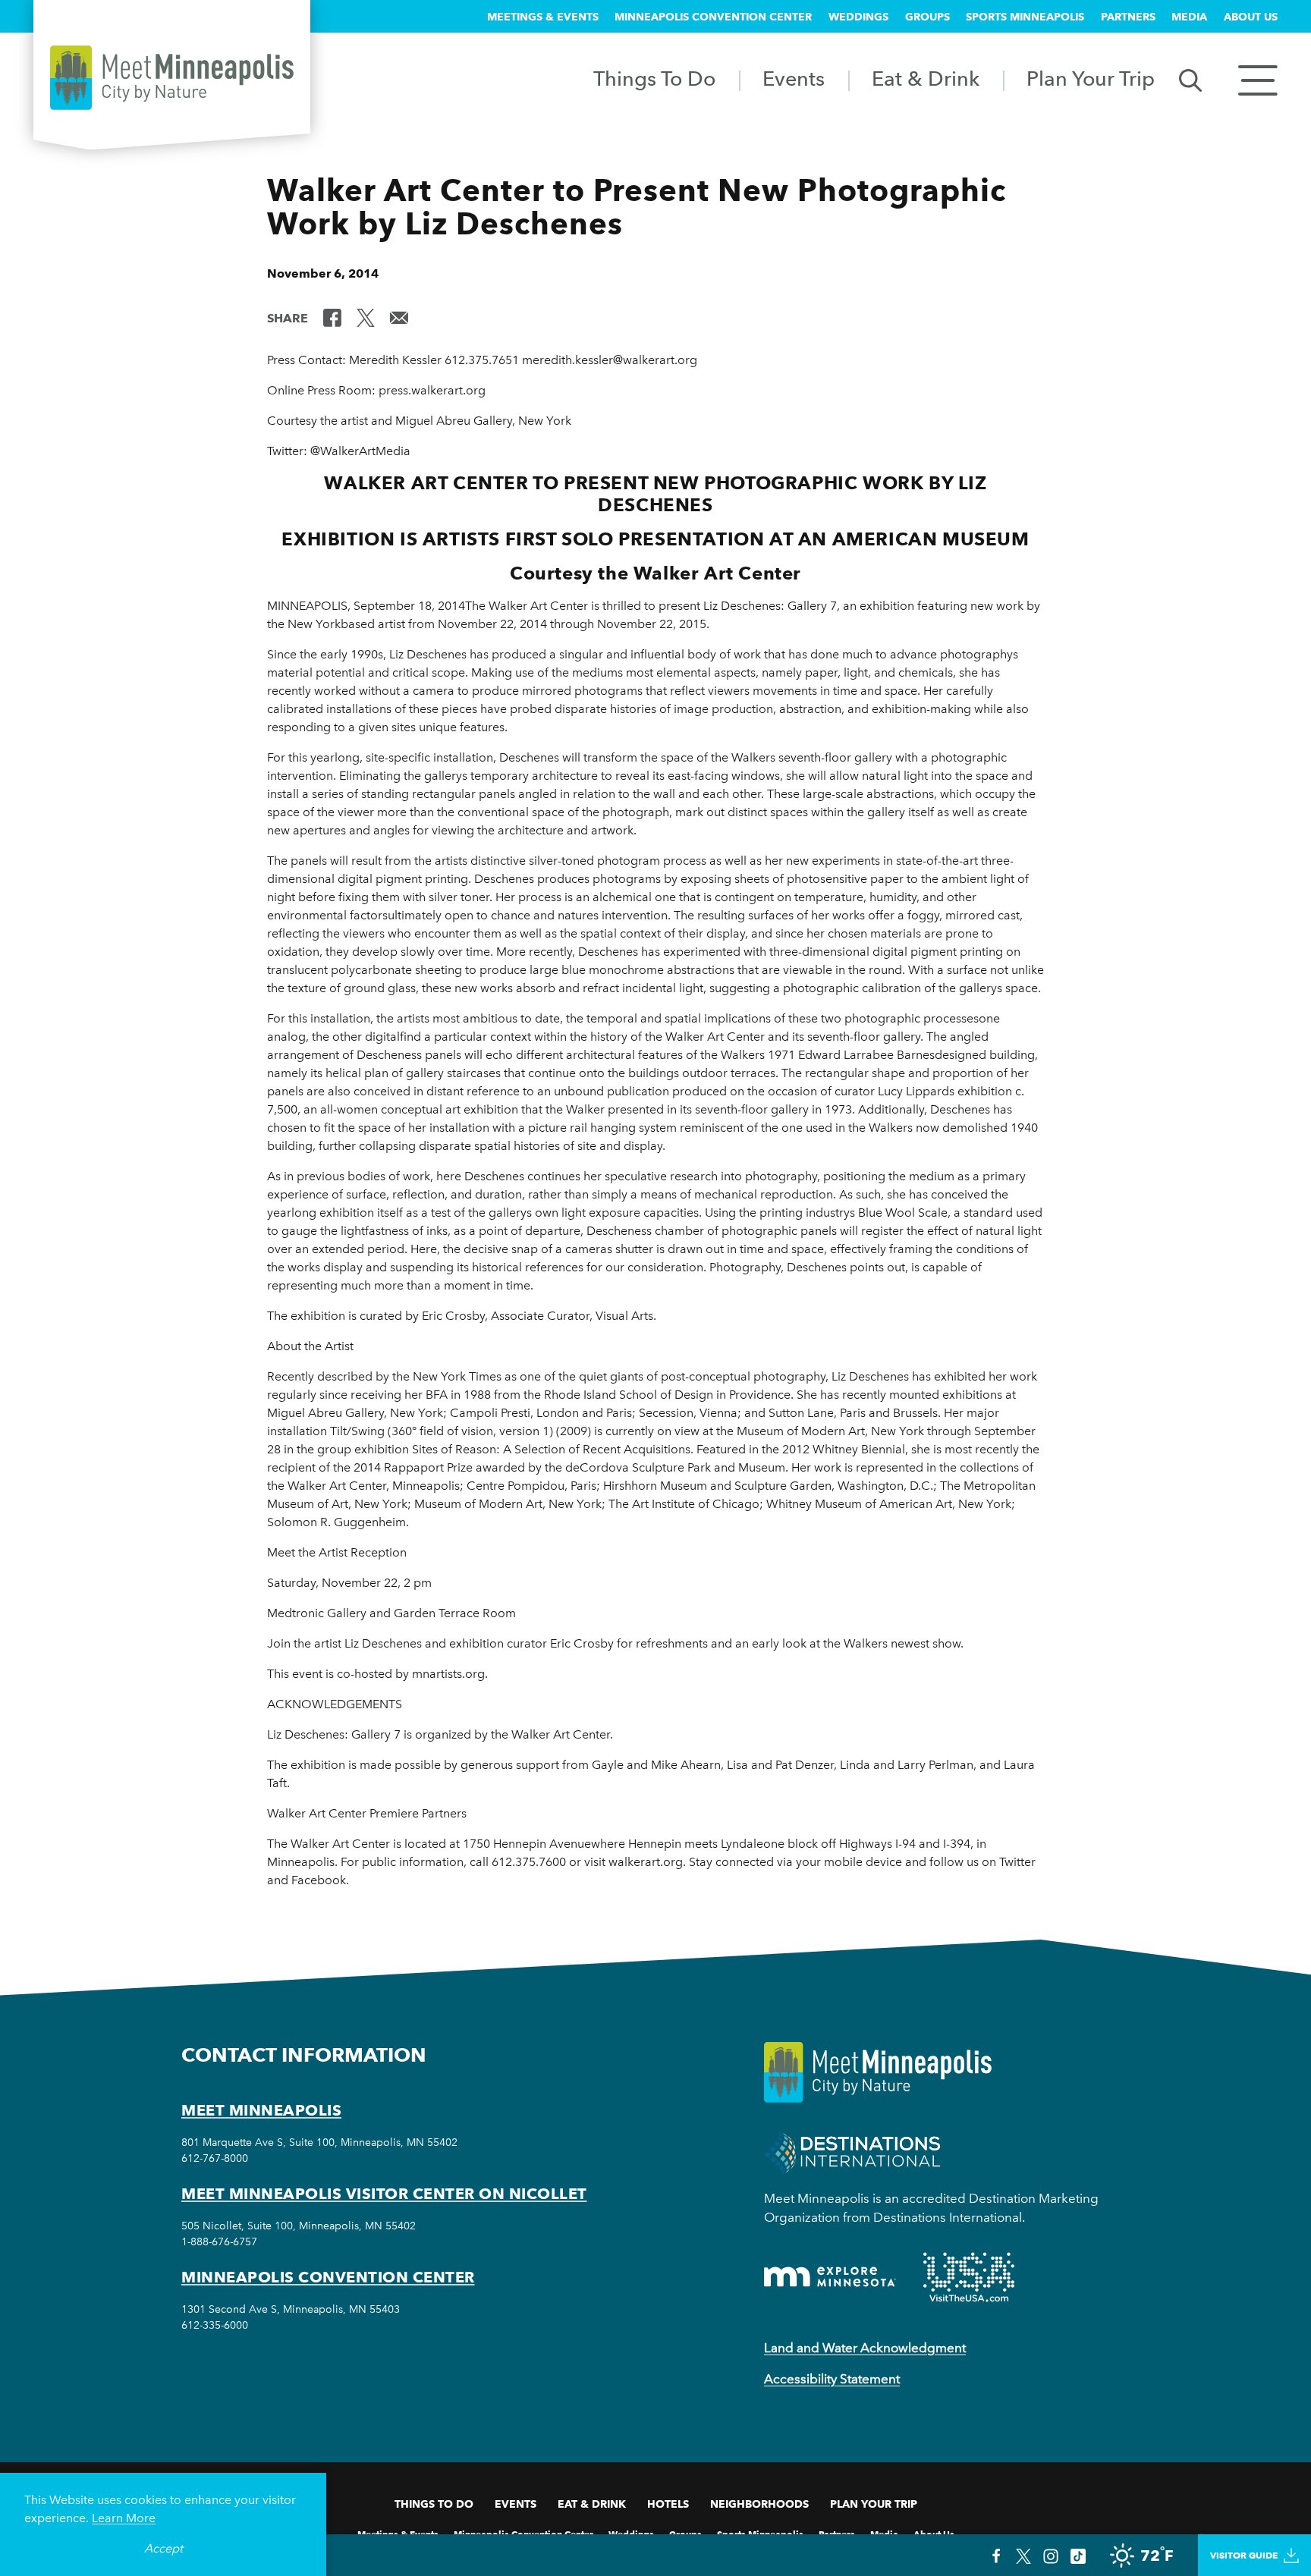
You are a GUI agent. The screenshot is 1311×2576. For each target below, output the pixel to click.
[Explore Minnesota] (830, 2277)
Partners (1128, 17)
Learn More (124, 2518)
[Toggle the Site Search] (1190, 79)
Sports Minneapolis (1025, 17)
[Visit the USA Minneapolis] (969, 2277)
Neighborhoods (759, 2504)
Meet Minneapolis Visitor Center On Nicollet (384, 2194)
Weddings (858, 17)
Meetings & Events (543, 17)
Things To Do (654, 79)
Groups (927, 17)
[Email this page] (399, 317)
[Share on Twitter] (366, 317)
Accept (163, 2548)
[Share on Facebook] (332, 317)
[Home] (172, 78)
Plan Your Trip (1091, 79)
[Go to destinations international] (852, 2152)
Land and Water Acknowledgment (865, 2348)
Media (1189, 17)
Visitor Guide (1244, 2555)
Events (794, 79)
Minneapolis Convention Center (713, 17)
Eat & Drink (926, 79)
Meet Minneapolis (261, 2110)
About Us (1251, 17)
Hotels (668, 2504)
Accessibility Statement (832, 2379)
